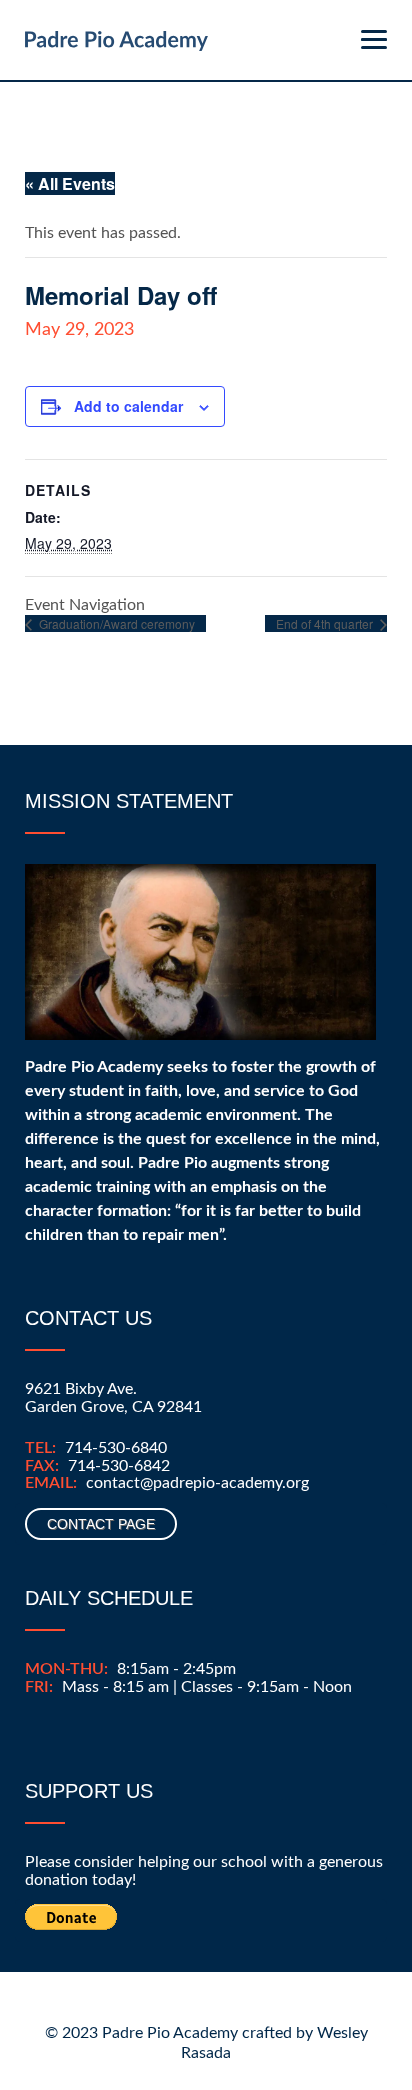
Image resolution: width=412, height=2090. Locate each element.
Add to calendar (128, 406)
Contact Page (101, 1524)
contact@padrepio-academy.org (197, 1483)
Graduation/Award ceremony (115, 623)
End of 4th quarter (326, 623)
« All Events (70, 183)
